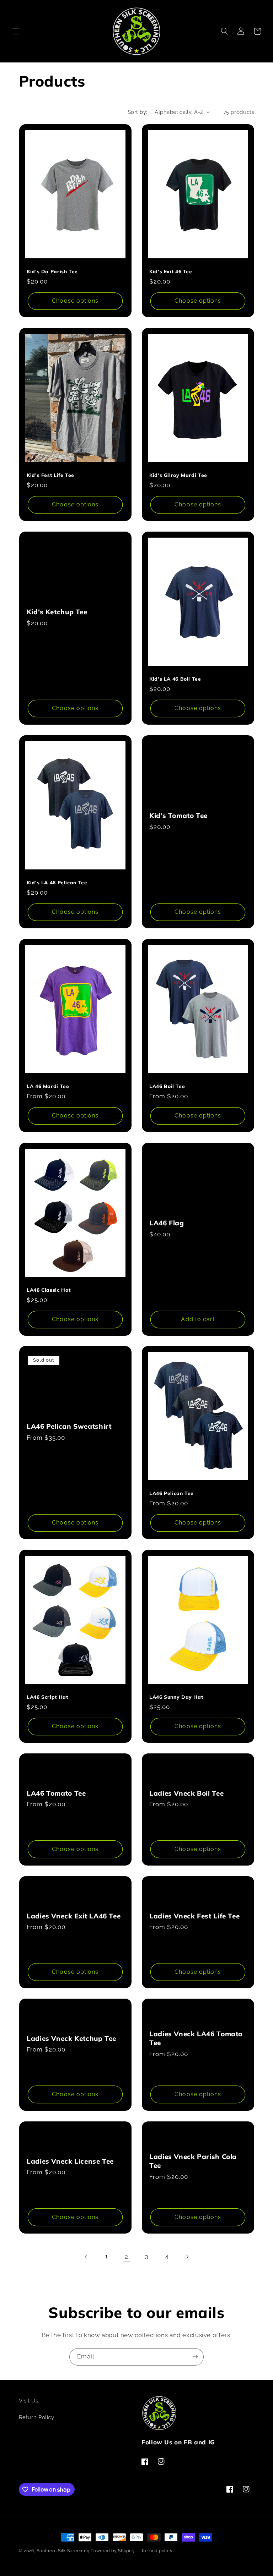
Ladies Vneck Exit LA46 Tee (74, 1916)
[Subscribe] (195, 2357)
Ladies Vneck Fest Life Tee (194, 1916)
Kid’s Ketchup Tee (57, 612)
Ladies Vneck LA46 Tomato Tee (196, 2038)
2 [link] (127, 2257)
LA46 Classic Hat (49, 1289)
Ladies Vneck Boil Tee (186, 1793)
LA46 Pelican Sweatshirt (69, 1426)
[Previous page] (86, 2257)
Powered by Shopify (113, 2551)
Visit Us (29, 2401)
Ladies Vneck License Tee (70, 2161)
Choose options (75, 301)
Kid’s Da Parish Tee (52, 271)
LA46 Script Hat (47, 1697)
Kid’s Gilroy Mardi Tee (178, 475)
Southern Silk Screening (63, 2551)
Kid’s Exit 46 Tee (171, 271)
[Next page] (187, 2257)
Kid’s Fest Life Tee (50, 475)
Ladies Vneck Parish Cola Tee (193, 2161)
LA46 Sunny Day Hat (176, 1697)
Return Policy (37, 2417)
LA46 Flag (167, 1223)
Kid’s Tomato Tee (178, 815)
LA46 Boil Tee (167, 1086)
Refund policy (157, 2551)
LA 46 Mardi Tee (48, 1086)
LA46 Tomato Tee (56, 1793)
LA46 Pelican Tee (172, 1493)
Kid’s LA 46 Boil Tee (175, 679)
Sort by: (137, 112)
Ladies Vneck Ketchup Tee (71, 2038)
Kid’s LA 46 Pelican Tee (57, 882)
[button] (16, 31)
